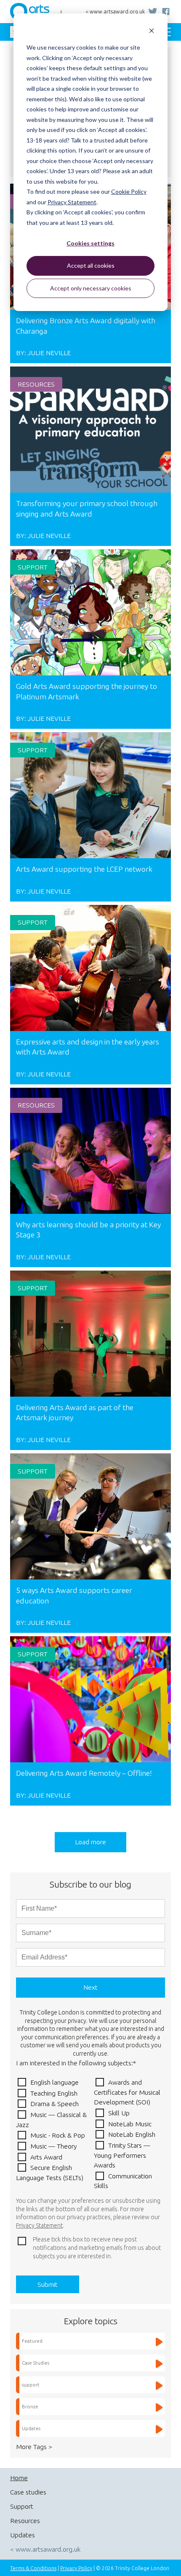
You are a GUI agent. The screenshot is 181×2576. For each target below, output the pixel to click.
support (33, 567)
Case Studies (36, 2363)
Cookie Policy (129, 191)
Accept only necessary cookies (91, 288)
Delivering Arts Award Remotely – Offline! (84, 1773)
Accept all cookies (91, 265)
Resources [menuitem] (25, 2521)
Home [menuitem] (19, 2478)
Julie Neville (49, 353)
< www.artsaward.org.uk (115, 12)
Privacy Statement (72, 202)
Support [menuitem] (22, 2506)
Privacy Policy (76, 2568)
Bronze (30, 2406)
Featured (32, 2341)
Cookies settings (90, 243)
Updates (31, 2428)
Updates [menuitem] (23, 2535)
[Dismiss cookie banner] (152, 32)
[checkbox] (90, 2134)
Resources (36, 384)
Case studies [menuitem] (28, 2492)
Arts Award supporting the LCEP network (84, 869)
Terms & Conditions (33, 2568)
